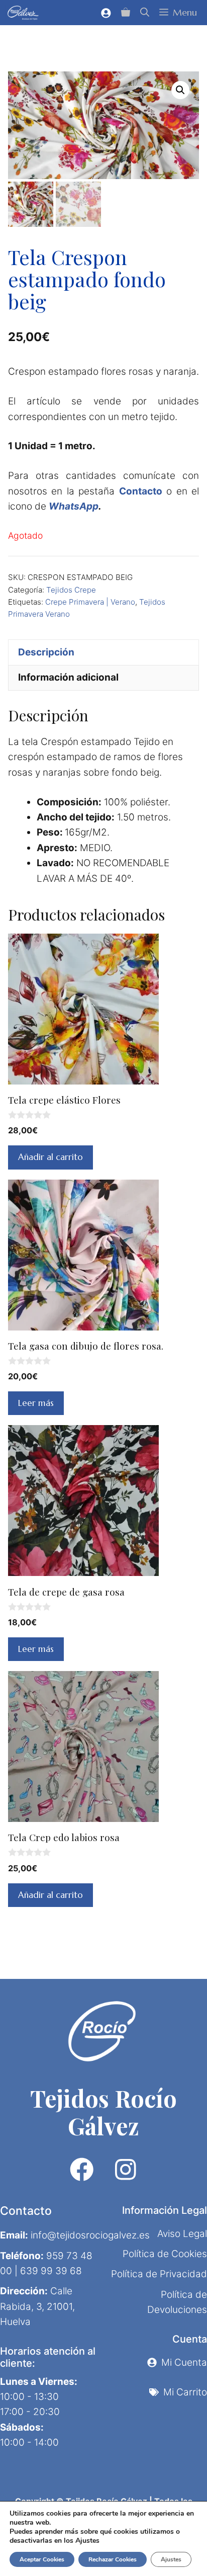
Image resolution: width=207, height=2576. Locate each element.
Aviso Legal (182, 2234)
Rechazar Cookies (113, 2559)
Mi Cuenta (184, 2362)
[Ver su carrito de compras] (126, 13)
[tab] (103, 652)
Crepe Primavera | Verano (90, 602)
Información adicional (68, 677)
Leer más (36, 1403)
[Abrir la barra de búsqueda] (145, 13)
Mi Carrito (185, 2392)
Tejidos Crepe (71, 590)
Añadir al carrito (50, 1157)
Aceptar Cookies (42, 2559)
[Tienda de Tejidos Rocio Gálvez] (23, 13)
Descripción (46, 652)
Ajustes (171, 2559)
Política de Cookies (165, 2254)
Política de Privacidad (159, 2274)
